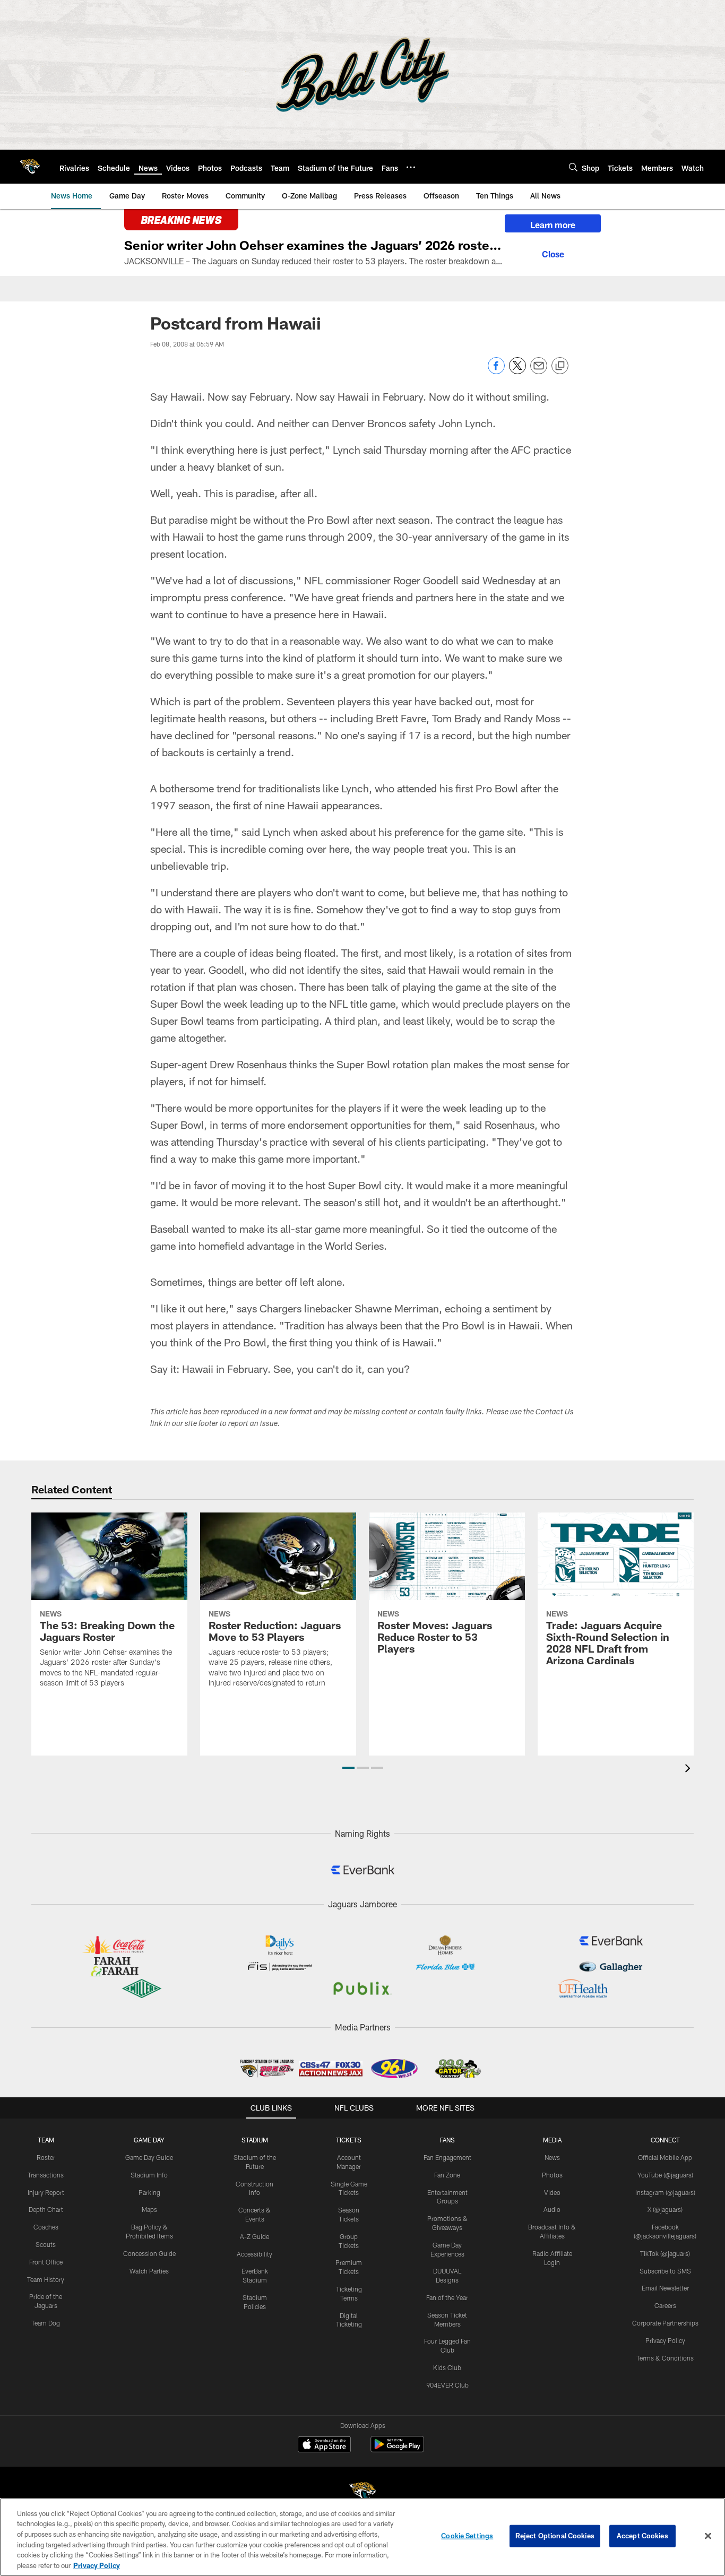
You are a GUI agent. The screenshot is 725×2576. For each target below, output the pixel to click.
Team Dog (46, 2323)
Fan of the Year (447, 2297)
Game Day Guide (149, 2157)
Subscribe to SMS (665, 2271)
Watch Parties (149, 2271)
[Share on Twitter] (517, 371)
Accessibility (254, 2254)
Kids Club (447, 2367)
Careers (665, 2305)
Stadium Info (149, 2175)
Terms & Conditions (665, 2358)
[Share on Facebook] (496, 371)
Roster (46, 2157)
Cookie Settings (467, 2536)
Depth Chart (46, 2209)
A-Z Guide (254, 2236)
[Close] (553, 253)
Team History (46, 2279)
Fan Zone (447, 2175)
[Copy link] (560, 366)
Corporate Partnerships (665, 2323)
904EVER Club (447, 2385)
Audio (552, 2209)
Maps (149, 2209)
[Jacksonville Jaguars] (362, 2493)
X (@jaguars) (665, 2209)
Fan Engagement (447, 2157)
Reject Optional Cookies (555, 2536)
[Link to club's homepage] (30, 167)
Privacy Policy (665, 2340)
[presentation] (689, 1770)
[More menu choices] (411, 167)
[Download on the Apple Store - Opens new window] (324, 2445)
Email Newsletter (665, 2288)
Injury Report (46, 2192)
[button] (348, 1768)
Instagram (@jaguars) (665, 2192)
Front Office (46, 2262)
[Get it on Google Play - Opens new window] (397, 2449)
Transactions (46, 2175)
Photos (552, 2175)
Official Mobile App (665, 2157)
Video (552, 2192)
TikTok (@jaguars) (665, 2253)
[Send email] (539, 371)
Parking (149, 2192)
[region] (362, 2537)
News (552, 2157)
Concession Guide (149, 2253)
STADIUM (255, 2140)
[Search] (573, 167)
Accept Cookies (642, 2536)
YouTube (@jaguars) (665, 2175)
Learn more (553, 225)
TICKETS (349, 2140)
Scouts (46, 2244)
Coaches (46, 2227)
